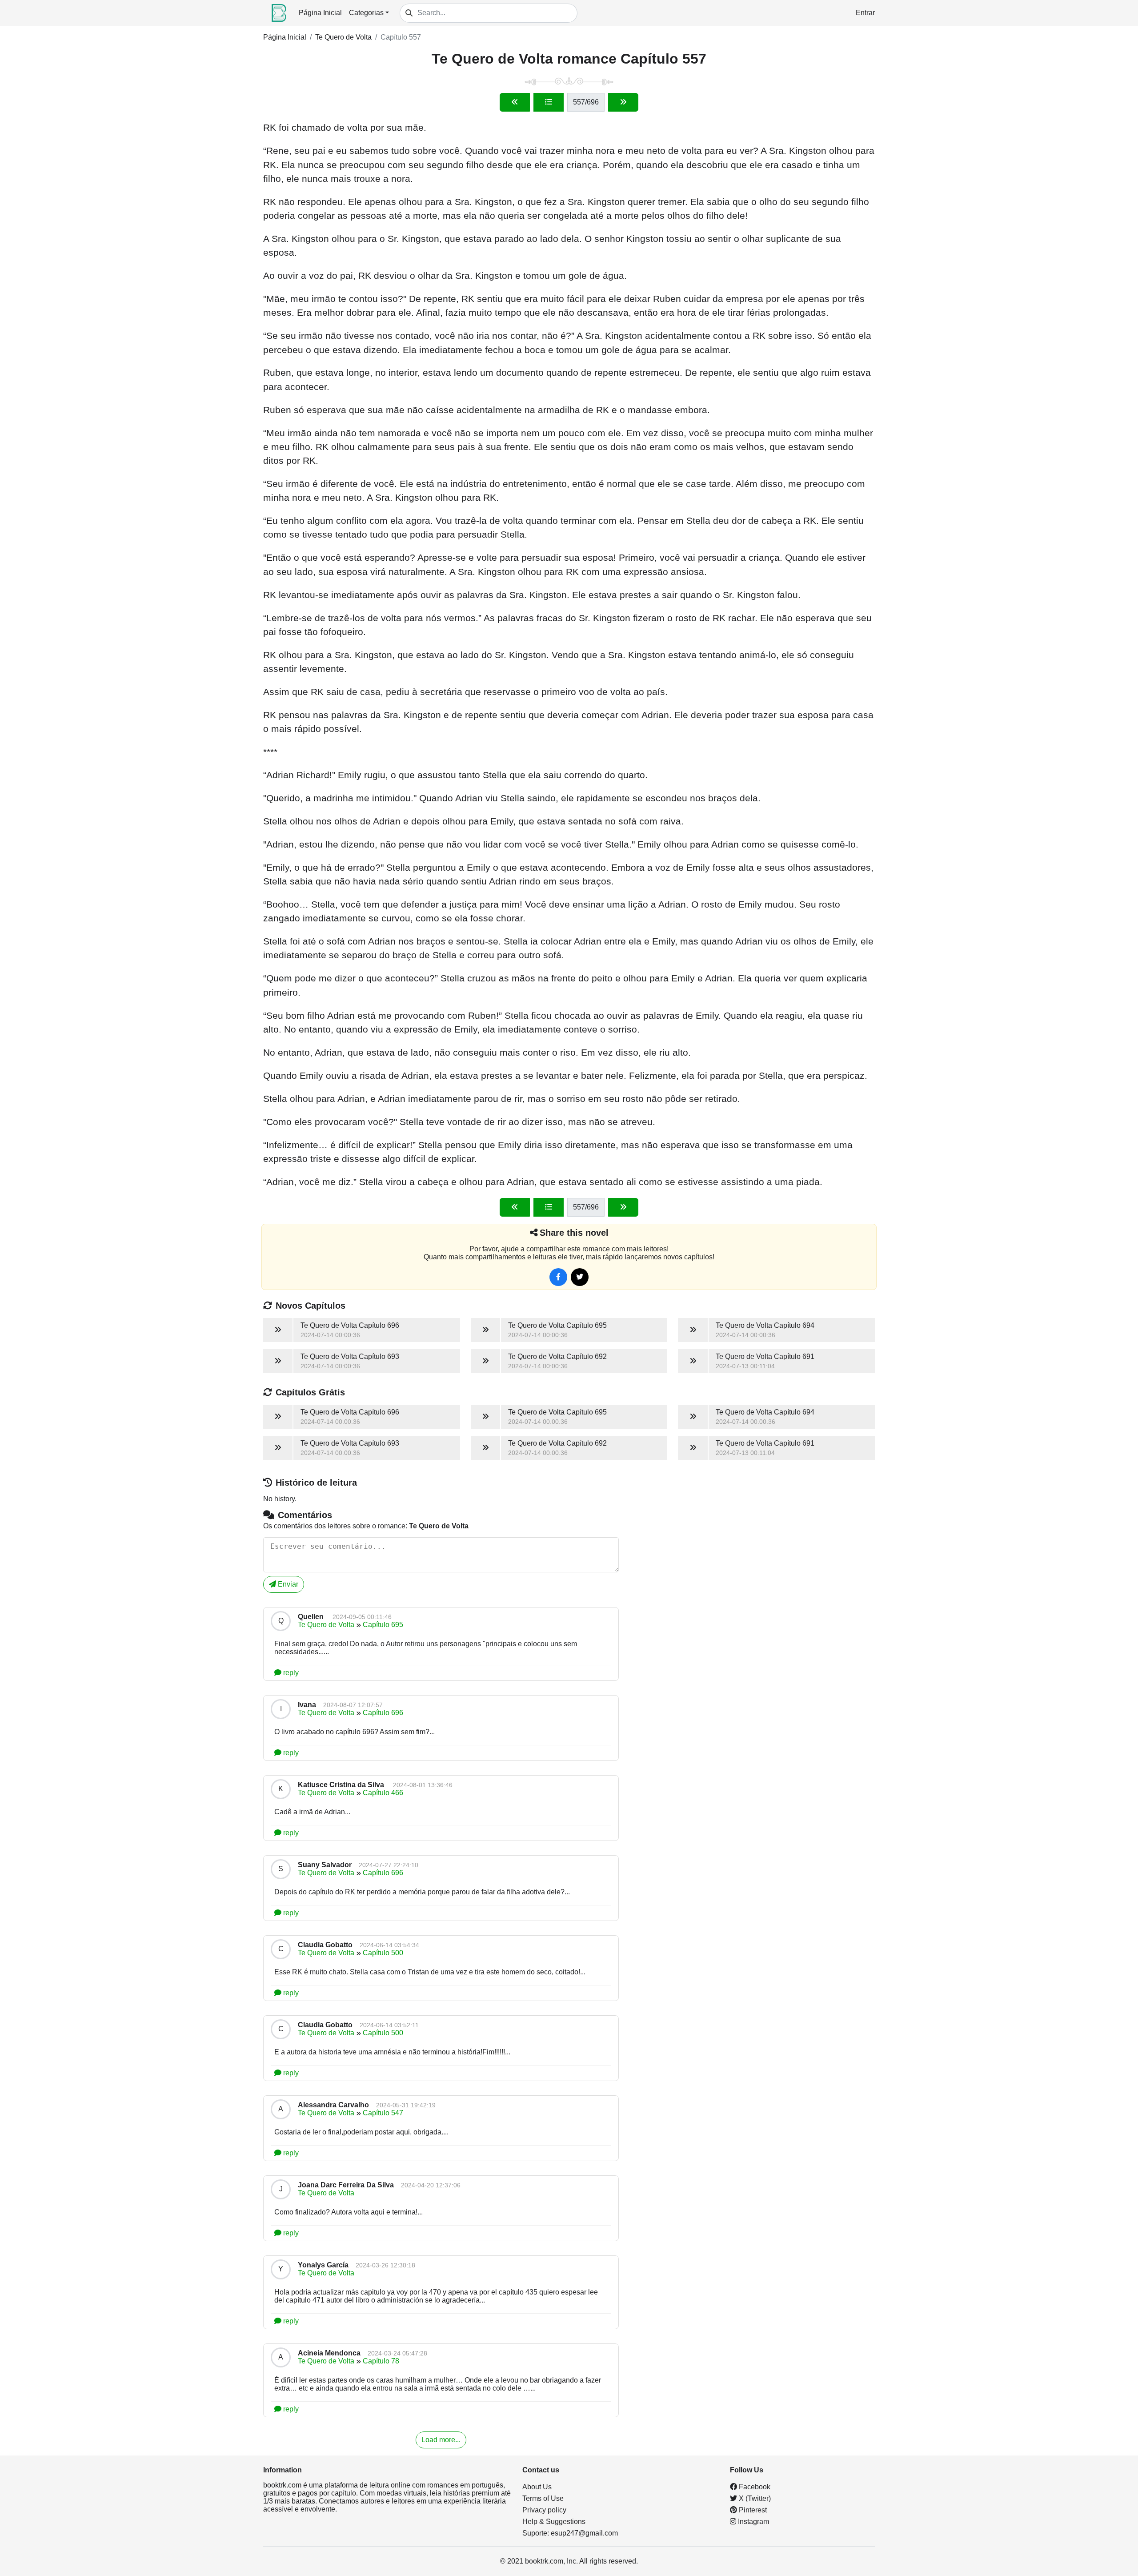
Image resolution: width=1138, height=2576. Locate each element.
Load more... (441, 2440)
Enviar (287, 1584)
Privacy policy (544, 2510)
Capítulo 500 (383, 1953)
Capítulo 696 (383, 1713)
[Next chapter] (623, 102)
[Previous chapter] (515, 102)
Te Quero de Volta (343, 37)
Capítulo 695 (383, 1625)
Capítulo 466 (383, 1793)
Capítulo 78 (381, 2361)
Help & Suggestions (554, 2522)
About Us (537, 2487)
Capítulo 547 (383, 2113)
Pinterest (752, 2510)
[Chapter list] (549, 102)
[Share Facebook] (558, 1277)
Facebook (754, 2487)
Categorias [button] (366, 13)
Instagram (753, 2522)
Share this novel (574, 1233)
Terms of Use (543, 2498)
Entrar (865, 13)
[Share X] (580, 1277)
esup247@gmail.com (584, 2533)
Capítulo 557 (401, 37)
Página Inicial (320, 13)
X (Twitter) (754, 2498)
